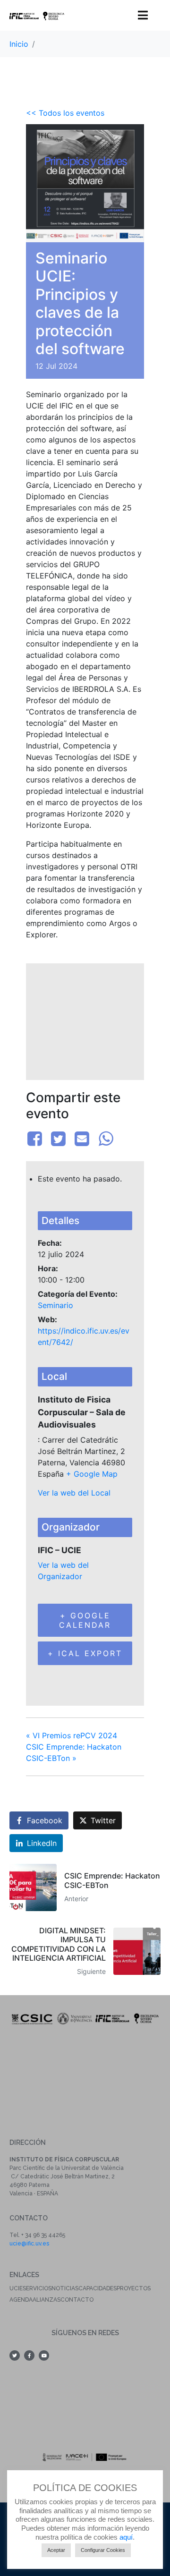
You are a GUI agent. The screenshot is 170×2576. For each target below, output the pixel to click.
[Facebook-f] (29, 2355)
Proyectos (134, 2288)
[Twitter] (58, 1139)
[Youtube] (44, 2355)
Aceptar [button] (56, 2550)
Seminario (55, 1305)
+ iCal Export (85, 1653)
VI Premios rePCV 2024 (72, 1735)
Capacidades (98, 2288)
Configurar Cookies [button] (103, 2550)
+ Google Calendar (85, 1620)
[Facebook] (36, 1139)
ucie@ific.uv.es (29, 2244)
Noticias (65, 2288)
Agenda (21, 2300)
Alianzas (47, 2300)
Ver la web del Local (74, 1493)
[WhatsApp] (106, 1139)
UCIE (16, 2288)
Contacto (77, 2300)
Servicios (37, 2288)
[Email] (82, 1139)
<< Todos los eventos (65, 113)
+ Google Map (92, 1474)
